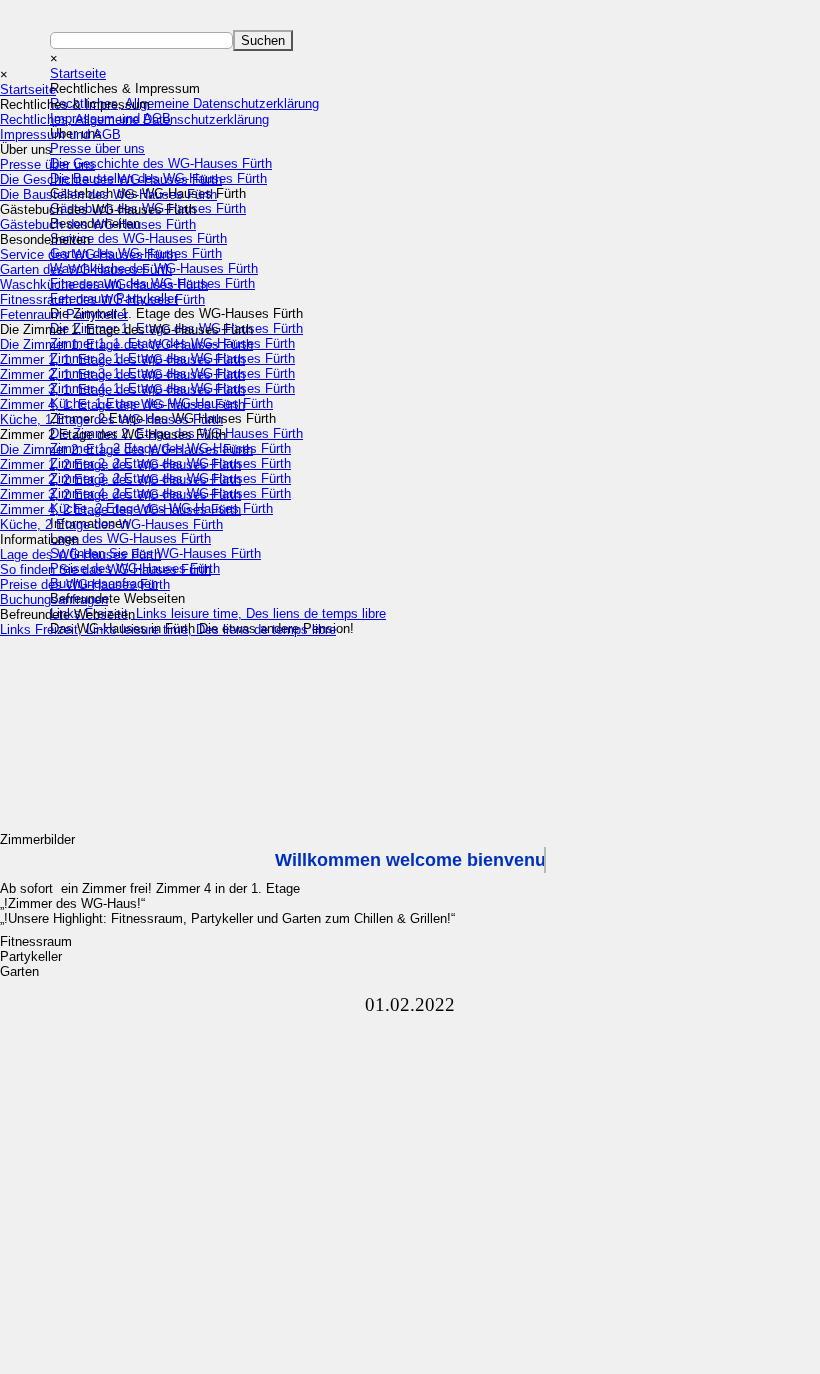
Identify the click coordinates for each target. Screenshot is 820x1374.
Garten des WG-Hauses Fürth (86, 269)
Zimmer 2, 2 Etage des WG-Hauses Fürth (120, 479)
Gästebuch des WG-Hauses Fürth (98, 224)
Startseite (28, 89)
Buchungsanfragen (54, 599)
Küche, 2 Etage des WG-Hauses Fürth (111, 524)
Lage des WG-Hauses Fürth (80, 554)
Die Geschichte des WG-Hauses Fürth (111, 179)
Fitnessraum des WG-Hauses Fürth (102, 299)
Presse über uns (47, 164)
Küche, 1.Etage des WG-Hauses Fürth (111, 419)
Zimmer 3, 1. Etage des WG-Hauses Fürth (122, 389)
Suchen (263, 40)
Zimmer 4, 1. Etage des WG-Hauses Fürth (122, 404)
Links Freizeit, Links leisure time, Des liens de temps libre (168, 629)
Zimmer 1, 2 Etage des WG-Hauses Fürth (120, 464)
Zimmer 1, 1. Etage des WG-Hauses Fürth (122, 359)
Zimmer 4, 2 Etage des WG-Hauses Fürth (120, 509)
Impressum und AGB (60, 134)
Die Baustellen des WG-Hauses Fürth (108, 194)
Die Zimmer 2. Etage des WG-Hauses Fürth (126, 449)
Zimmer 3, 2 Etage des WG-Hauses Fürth (120, 494)
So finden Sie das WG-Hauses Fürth (105, 569)
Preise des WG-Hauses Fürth (85, 584)
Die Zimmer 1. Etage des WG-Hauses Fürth (126, 344)
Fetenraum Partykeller (64, 314)
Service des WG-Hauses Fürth (88, 254)
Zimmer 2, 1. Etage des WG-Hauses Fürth (122, 374)
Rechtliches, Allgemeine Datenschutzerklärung (134, 119)
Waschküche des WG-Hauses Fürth (104, 284)
